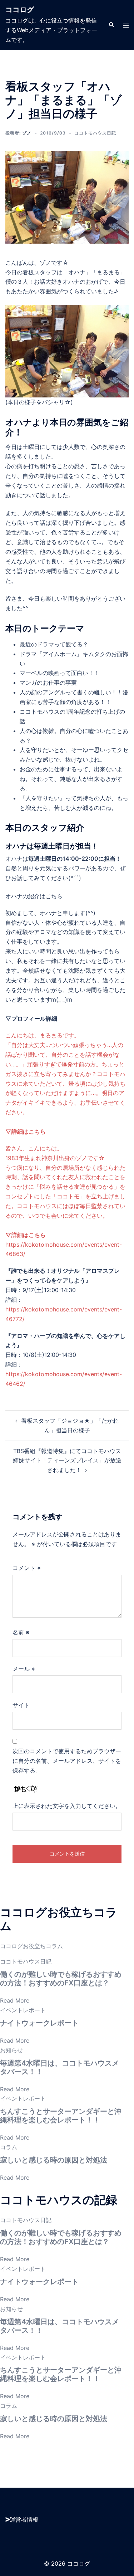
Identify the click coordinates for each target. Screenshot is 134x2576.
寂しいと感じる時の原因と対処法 (54, 2160)
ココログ (20, 10)
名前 (21, 1632)
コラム (9, 2147)
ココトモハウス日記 (95, 133)
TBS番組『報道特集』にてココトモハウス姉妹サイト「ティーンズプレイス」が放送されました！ (67, 1461)
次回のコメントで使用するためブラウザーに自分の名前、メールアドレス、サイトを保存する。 (67, 1761)
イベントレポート (23, 2010)
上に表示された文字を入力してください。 (67, 1806)
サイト (21, 1705)
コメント (27, 1568)
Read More (15, 2000)
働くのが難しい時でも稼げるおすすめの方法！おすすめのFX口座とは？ (61, 1979)
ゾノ (27, 133)
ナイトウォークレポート (39, 2023)
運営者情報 (24, 2519)
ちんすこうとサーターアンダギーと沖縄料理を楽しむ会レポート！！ (61, 2116)
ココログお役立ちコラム (31, 1946)
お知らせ (11, 2050)
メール (24, 1669)
